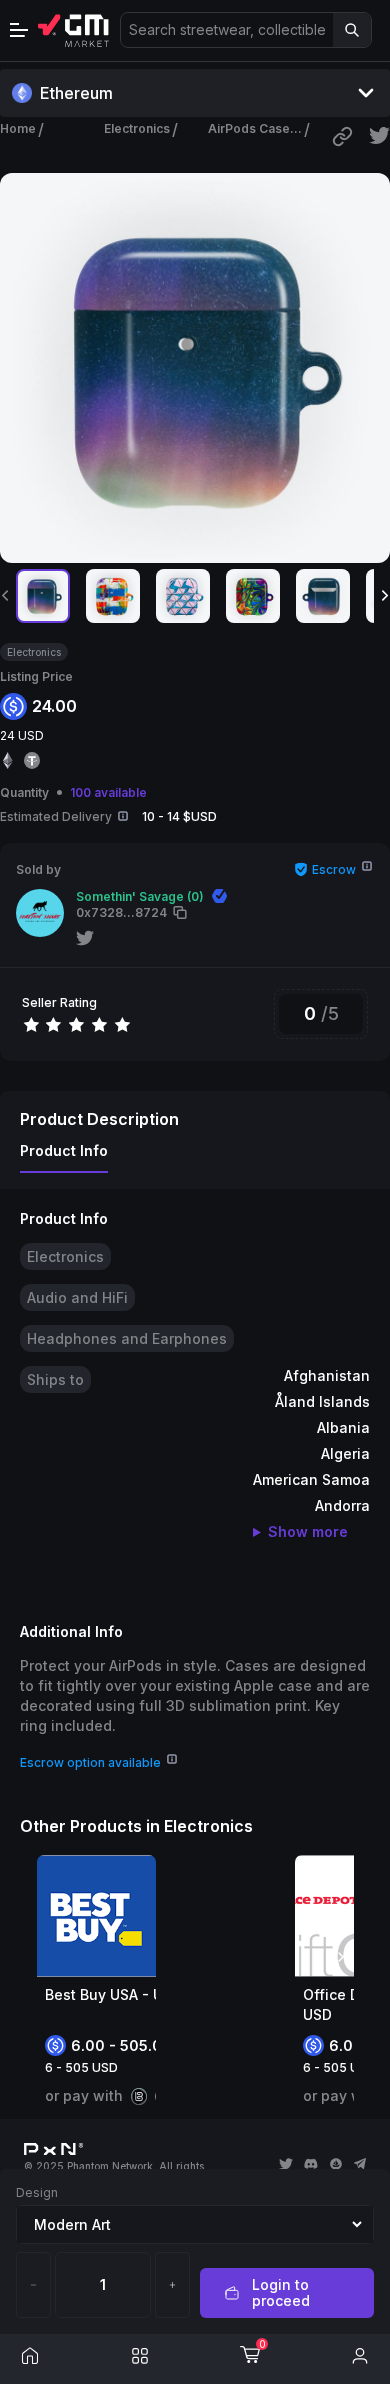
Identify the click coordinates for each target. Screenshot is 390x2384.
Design (37, 2192)
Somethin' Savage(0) (140, 896)
